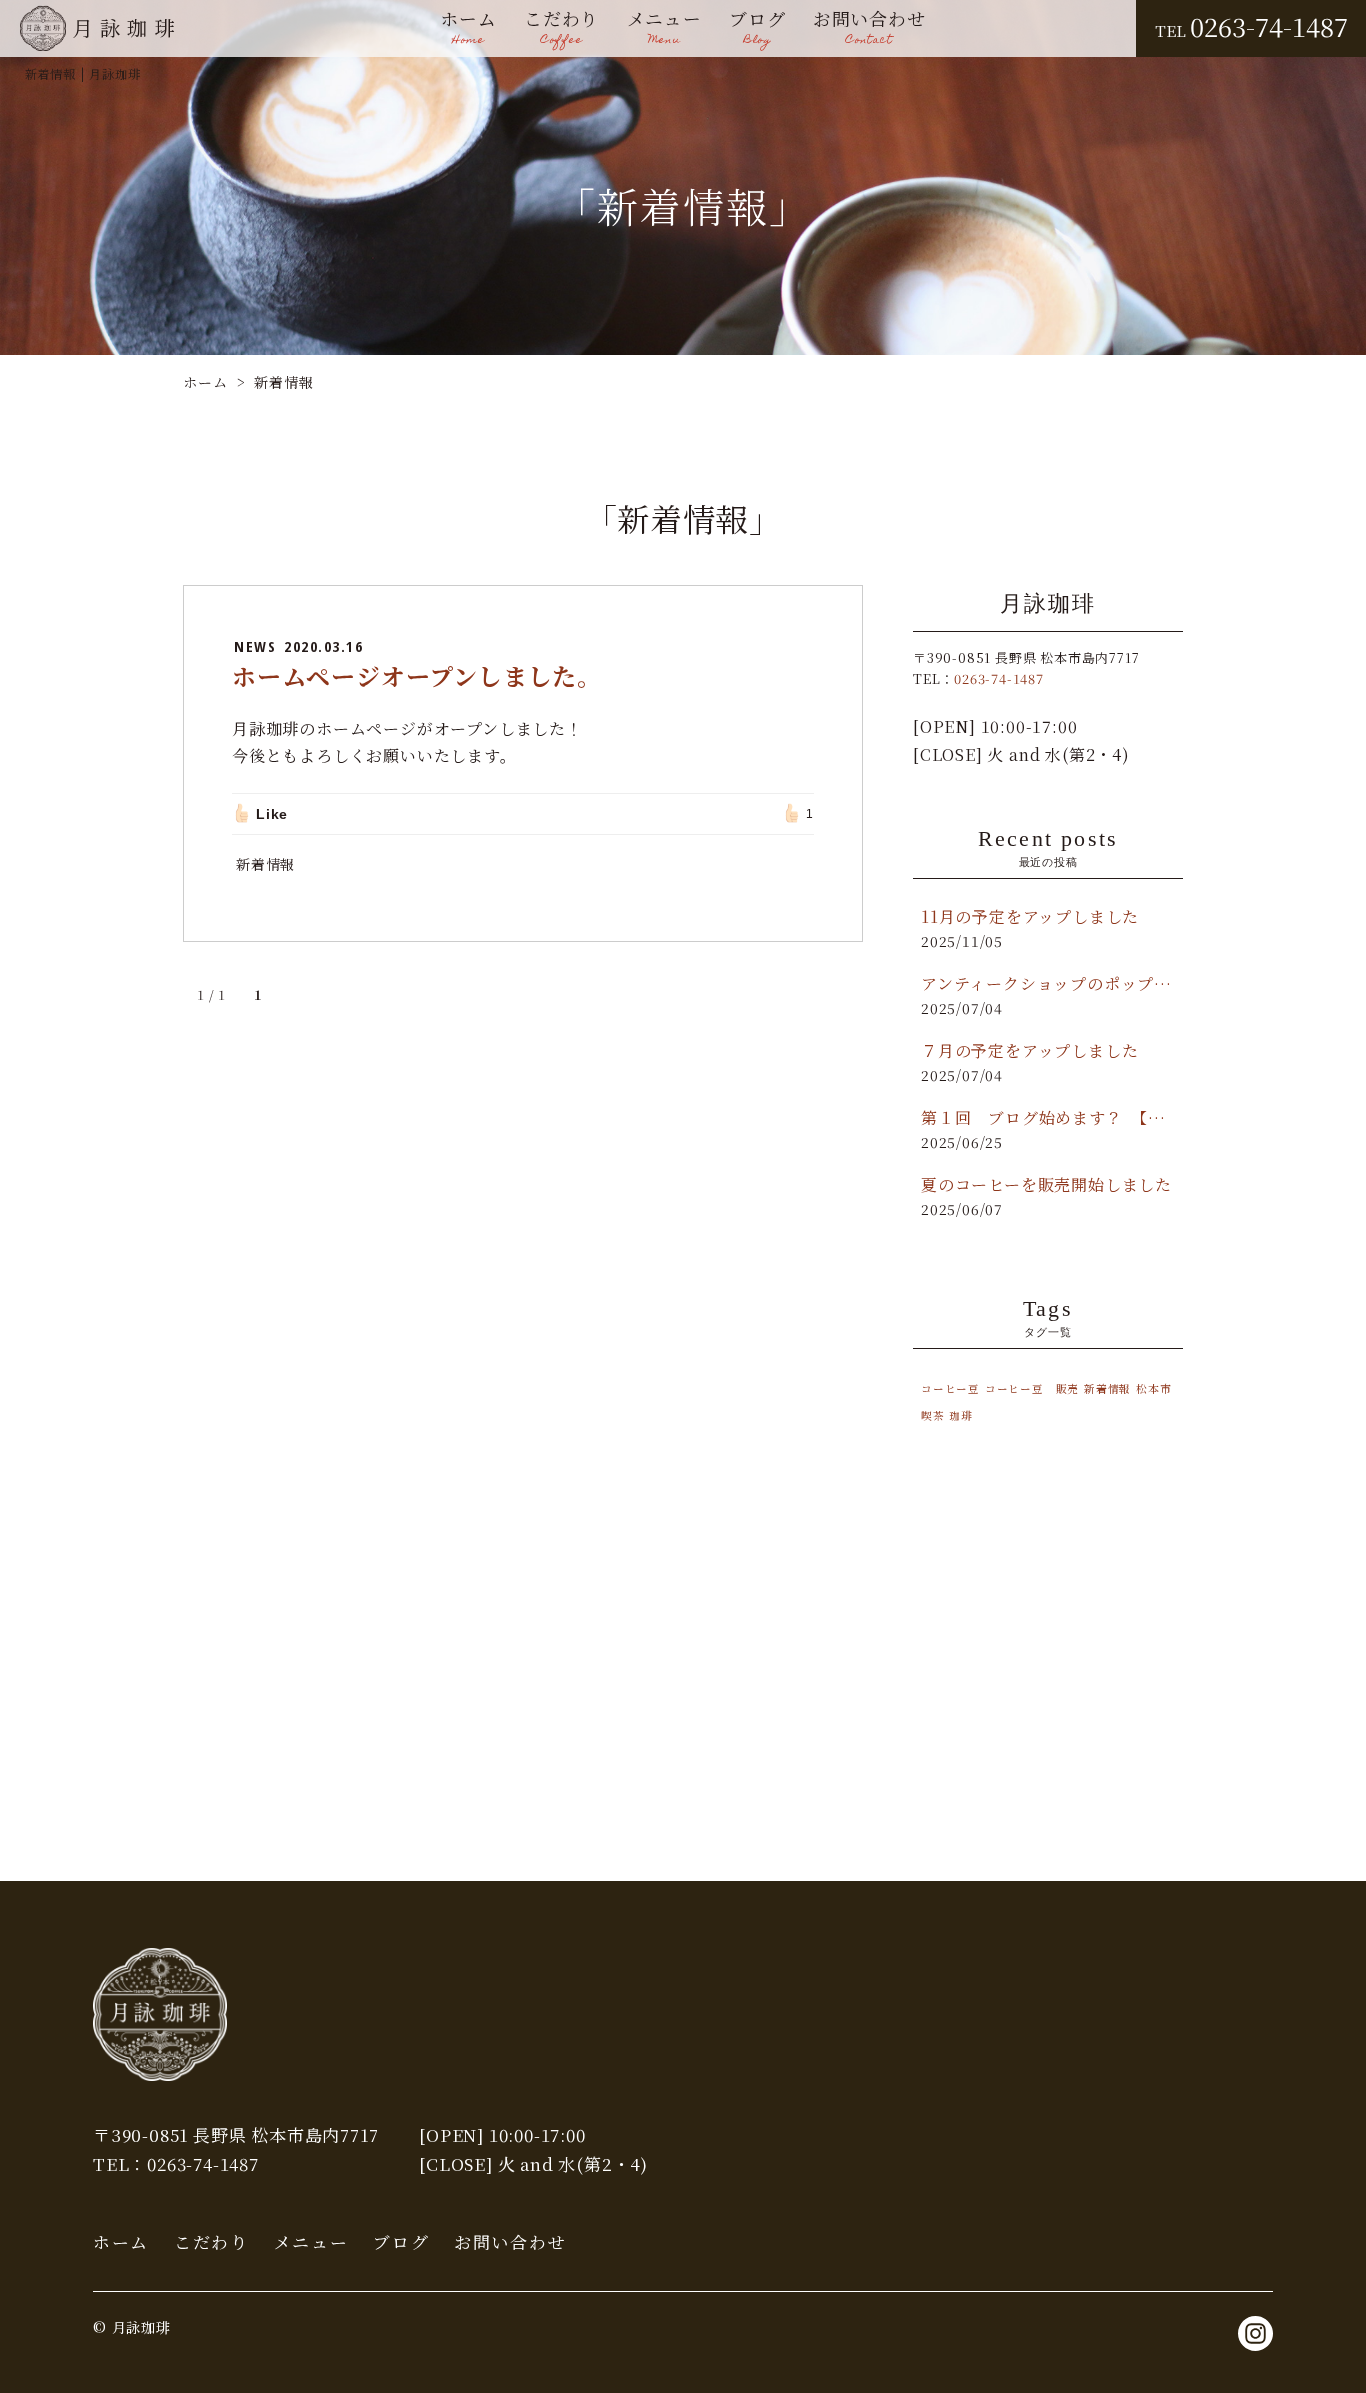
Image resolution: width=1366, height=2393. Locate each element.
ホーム (468, 28)
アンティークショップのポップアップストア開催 (1048, 983)
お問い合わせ (869, 28)
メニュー (664, 28)
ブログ (757, 28)
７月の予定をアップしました (1029, 1050)
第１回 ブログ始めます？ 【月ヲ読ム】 (1048, 1117)
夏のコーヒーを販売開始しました (1046, 1184)
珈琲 (961, 1415)
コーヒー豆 (950, 1388)
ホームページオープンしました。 (417, 675)
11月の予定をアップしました (1030, 916)
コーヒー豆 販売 (1032, 1388)
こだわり (561, 28)
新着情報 (265, 864)
